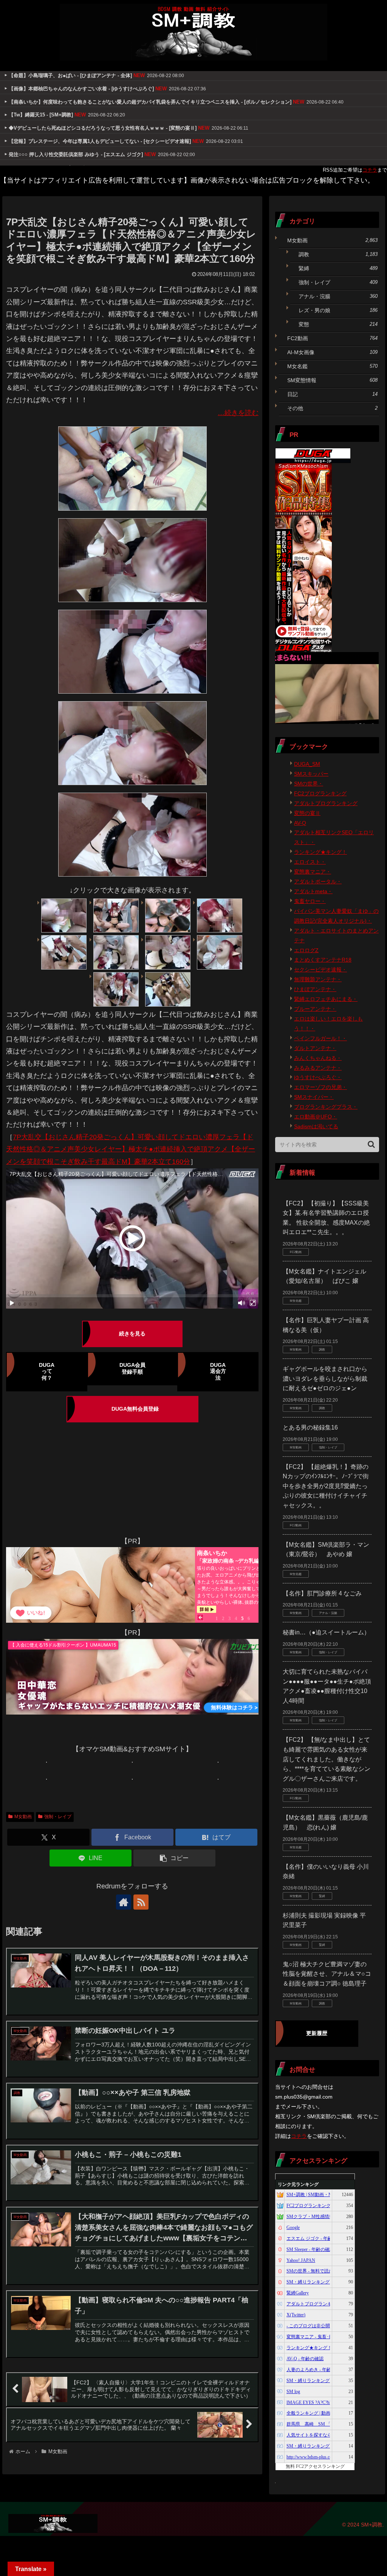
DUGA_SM (307, 764)
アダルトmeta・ (313, 891)
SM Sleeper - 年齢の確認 (310, 2249)
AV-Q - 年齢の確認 (305, 2359)
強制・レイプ (58, 1817)
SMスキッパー (311, 774)
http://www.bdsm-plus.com (311, 2457)
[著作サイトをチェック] (124, 1902)
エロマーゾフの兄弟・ (320, 1087)
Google (293, 2227)
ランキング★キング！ (320, 852)
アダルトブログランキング (326, 803)
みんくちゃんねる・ (318, 1058)
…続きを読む (238, 413)
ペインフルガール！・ (320, 1038)
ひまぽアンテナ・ (315, 989)
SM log (293, 2392)
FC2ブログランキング (320, 793)
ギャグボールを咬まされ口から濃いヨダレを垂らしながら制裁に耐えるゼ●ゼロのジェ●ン (325, 1379)
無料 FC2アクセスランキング (315, 2466)
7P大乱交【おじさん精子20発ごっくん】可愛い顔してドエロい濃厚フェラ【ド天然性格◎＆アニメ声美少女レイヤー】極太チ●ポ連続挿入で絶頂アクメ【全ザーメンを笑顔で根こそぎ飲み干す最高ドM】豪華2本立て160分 (131, 1149)
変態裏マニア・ (313, 872)
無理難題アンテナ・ (318, 979)
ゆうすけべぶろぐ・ (318, 1077)
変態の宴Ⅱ (307, 813)
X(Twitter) (296, 2315)
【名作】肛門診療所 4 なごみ (322, 1593)
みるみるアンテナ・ (318, 1068)
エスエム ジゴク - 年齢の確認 (316, 2238)
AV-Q (300, 823)
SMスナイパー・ (314, 1097)
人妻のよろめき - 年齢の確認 (316, 2370)
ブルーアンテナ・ (315, 1009)
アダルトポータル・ (318, 881)
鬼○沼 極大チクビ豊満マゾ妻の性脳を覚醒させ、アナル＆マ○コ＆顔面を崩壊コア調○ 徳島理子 (327, 1974)
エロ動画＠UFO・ (316, 1117)
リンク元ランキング (298, 2184)
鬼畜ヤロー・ (310, 901)
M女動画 (23, 1817)
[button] (174, 1858)
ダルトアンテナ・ (315, 1048)
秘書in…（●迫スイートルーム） (326, 1632)
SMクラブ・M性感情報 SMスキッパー (325, 2217)
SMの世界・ (309, 784)
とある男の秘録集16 (310, 1427)
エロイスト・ (310, 862)
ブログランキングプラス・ (326, 1107)
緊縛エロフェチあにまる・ (326, 999)
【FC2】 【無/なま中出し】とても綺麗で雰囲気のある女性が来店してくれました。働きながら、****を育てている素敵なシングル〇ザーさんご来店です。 (327, 1759)
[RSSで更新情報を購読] (141, 1902)
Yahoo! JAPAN (301, 2260)
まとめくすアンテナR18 (323, 960)
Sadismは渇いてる (316, 1126)
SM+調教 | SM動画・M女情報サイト (323, 2195)
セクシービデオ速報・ (320, 970)
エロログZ (306, 950)
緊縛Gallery (298, 2293)
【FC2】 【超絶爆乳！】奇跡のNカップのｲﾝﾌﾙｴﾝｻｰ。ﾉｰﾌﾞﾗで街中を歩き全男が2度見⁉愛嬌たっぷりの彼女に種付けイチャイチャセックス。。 (326, 1486)
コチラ (370, 170)
